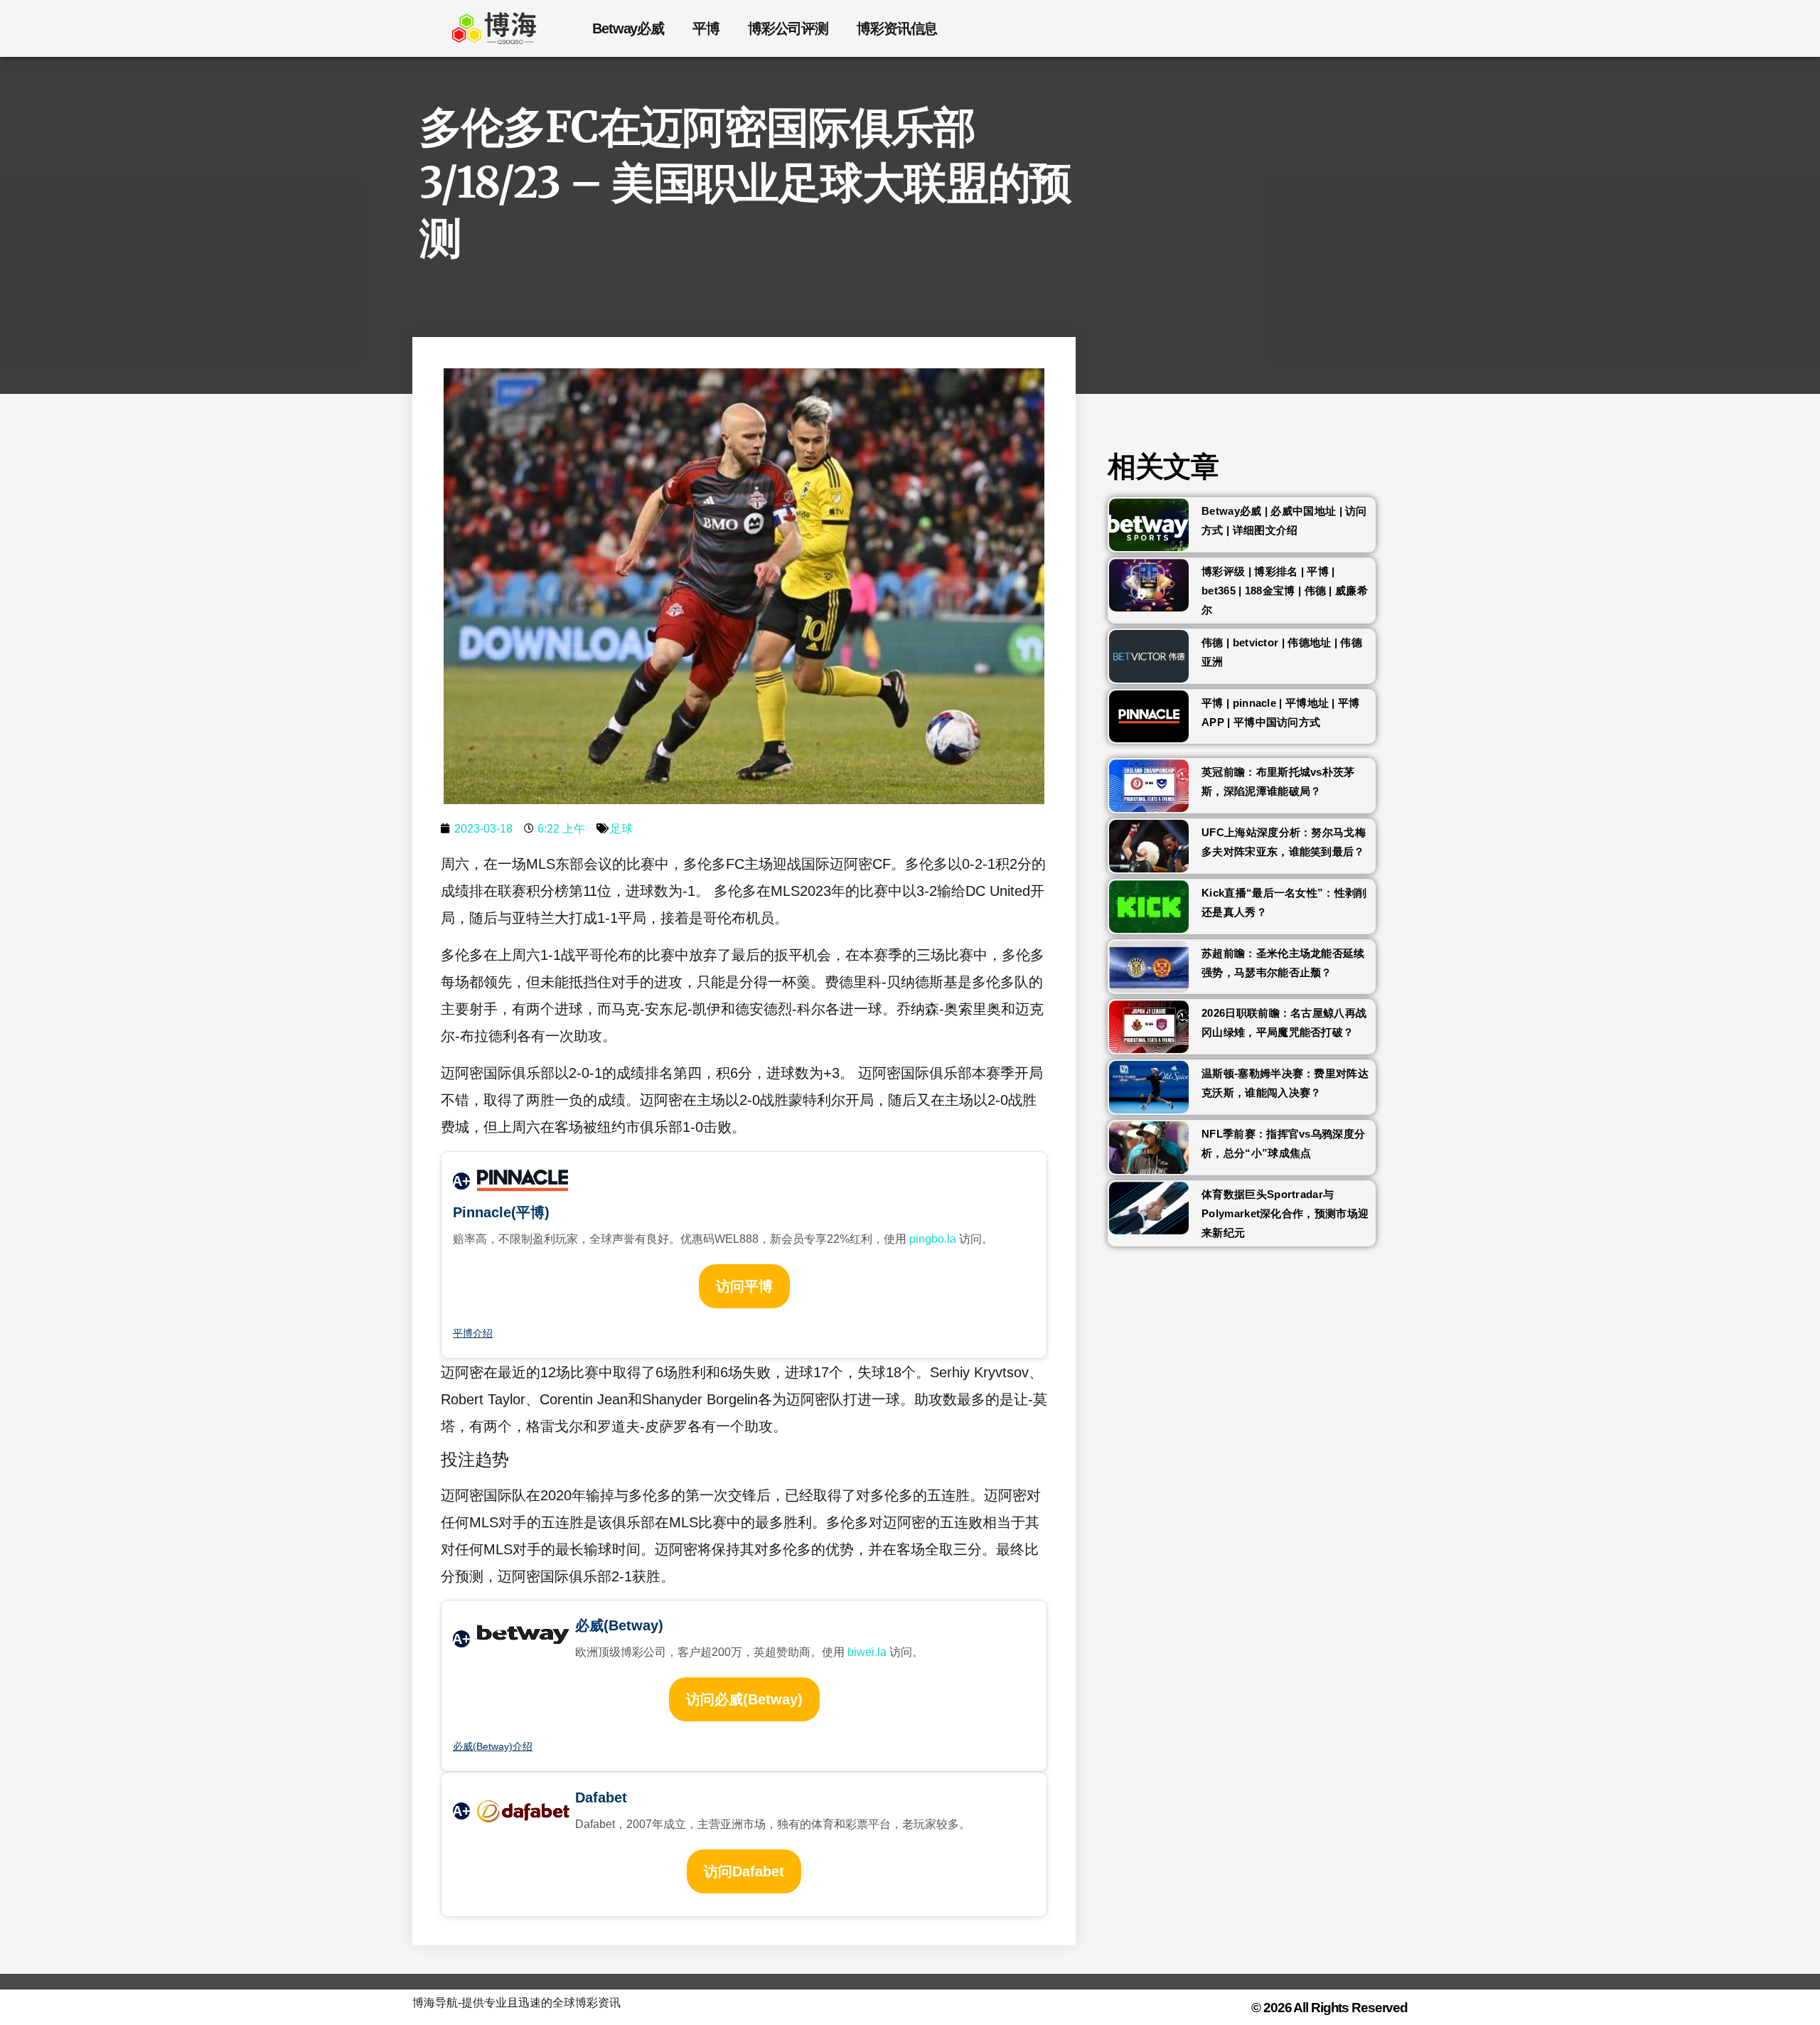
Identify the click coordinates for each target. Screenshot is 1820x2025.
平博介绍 (473, 1333)
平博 (706, 28)
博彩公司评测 (788, 28)
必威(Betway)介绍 (493, 1746)
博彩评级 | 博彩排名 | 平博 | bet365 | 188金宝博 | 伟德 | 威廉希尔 (1285, 591)
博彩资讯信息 (897, 28)
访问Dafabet (744, 1871)
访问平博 (744, 1286)
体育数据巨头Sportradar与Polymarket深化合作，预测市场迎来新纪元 (1285, 1213)
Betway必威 (628, 28)
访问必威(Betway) (744, 1699)
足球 (621, 829)
